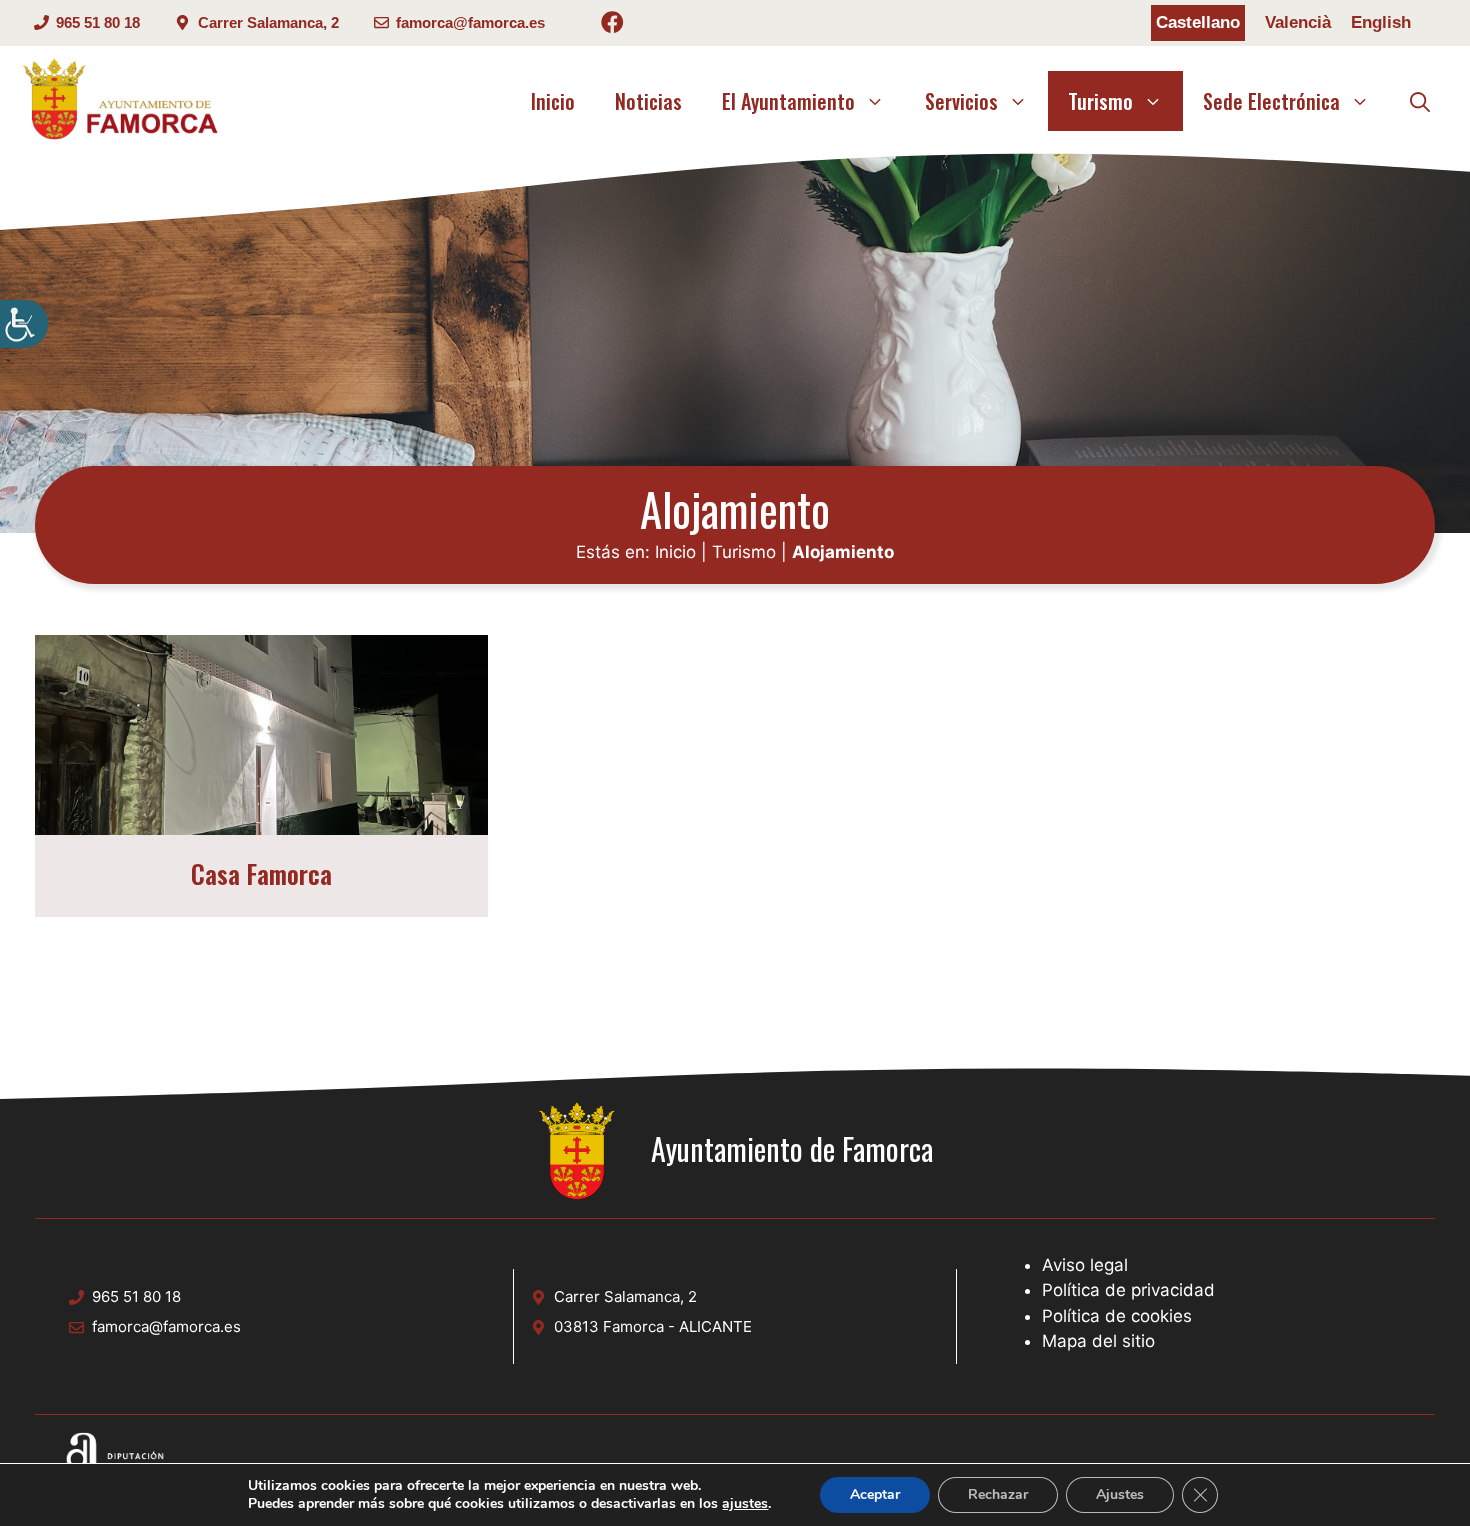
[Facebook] (612, 25)
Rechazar (998, 1494)
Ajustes (1120, 1494)
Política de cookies (1117, 1316)
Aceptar (875, 1494)
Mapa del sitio (1098, 1341)
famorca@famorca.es (470, 22)
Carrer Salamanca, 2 (268, 22)
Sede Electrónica (1271, 101)
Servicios (961, 101)
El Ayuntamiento (788, 101)
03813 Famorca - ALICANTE (653, 1326)
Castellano (1198, 22)
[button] (1420, 101)
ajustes (745, 1504)
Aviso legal (1085, 1265)
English (1381, 22)
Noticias (648, 101)
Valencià (1298, 22)
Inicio (553, 101)
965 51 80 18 (98, 22)
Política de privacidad (1128, 1290)
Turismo (1100, 101)
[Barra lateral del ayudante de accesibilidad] (24, 324)
